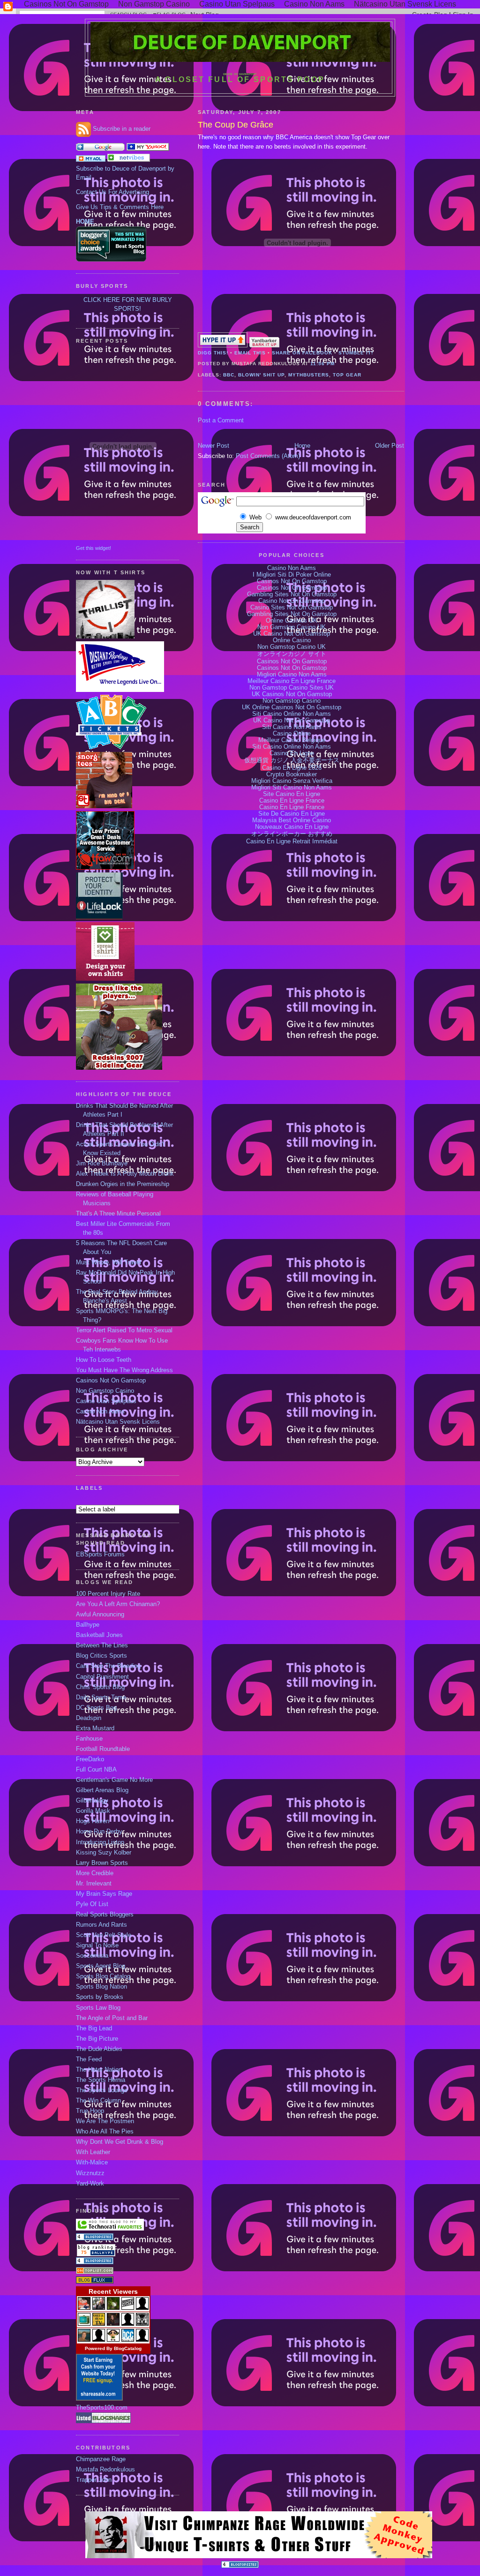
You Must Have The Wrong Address (124, 1370)
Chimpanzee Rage (101, 2459)
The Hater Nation (99, 2070)
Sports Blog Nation (101, 1987)
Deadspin (89, 1718)
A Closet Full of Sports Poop (240, 79)
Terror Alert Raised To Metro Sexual (124, 1330)
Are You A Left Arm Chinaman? (118, 1604)
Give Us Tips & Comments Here (120, 207)
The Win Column (98, 2101)
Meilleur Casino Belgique (292, 740)
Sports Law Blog (98, 2008)
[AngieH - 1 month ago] (113, 2324)
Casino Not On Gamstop (292, 601)
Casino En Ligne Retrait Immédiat (292, 841)
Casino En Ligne (292, 753)
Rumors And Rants (101, 1925)
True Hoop (90, 2111)
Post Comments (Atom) (268, 456)
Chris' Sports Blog (100, 1687)
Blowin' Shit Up (261, 375)
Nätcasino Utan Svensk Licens (118, 1422)
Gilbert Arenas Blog (102, 1790)
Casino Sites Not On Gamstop (292, 608)
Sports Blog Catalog (103, 1976)
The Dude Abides (99, 2049)
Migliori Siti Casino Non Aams (292, 788)
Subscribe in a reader (122, 129)
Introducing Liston (100, 1842)
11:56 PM (322, 364)
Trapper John (94, 2480)
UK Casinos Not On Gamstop (292, 694)
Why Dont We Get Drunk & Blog (120, 2142)
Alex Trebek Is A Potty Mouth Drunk (125, 1174)
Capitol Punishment (102, 1677)
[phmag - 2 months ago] (84, 2340)
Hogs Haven (93, 1821)
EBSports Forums (100, 1555)
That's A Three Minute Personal (118, 1214)
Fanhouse (89, 1739)
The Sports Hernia (101, 2080)
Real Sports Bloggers (105, 1915)
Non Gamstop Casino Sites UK (292, 688)
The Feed (89, 2059)
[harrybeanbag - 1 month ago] (128, 2324)
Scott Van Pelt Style (104, 1935)
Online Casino (292, 640)
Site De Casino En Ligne (292, 814)
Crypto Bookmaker (292, 774)
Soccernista (92, 1956)
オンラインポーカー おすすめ (292, 834)
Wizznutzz (90, 2173)
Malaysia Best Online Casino (292, 820)
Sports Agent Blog (101, 1966)
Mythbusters (309, 375)
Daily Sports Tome (101, 1697)
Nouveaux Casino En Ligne (292, 827)
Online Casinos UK (292, 621)
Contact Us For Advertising (112, 192)
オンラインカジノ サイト (292, 654)
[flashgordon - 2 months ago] (99, 2340)
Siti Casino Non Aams (292, 727)
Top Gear (347, 375)
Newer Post (214, 446)
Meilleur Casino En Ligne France (292, 681)
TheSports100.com (102, 2408)
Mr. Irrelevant (94, 1884)
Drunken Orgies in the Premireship (123, 1184)
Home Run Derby (99, 1832)
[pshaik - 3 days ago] (113, 2308)
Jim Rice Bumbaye (102, 1164)
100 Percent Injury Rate (108, 1594)
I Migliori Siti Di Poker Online (292, 575)
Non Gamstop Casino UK (292, 627)
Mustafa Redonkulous (105, 2470)
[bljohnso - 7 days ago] (128, 2308)
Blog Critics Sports (101, 1656)
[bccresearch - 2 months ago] (128, 2340)
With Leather (93, 2152)
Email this (250, 353)
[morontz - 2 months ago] (113, 2340)
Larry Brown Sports (102, 1863)
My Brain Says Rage (104, 1894)
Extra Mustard (95, 1728)
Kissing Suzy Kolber (104, 1853)
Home (302, 446)
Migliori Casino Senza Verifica (292, 781)
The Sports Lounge (102, 2090)
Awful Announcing (100, 1615)
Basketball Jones (99, 1635)
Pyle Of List (92, 1904)
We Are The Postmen (105, 2121)
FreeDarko (90, 1759)
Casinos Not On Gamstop (111, 1381)
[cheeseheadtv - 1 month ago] (99, 2324)
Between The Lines (102, 1645)
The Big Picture (97, 2039)
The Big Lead (94, 2028)
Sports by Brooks (100, 1997)
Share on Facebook (302, 353)
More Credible (95, 1873)
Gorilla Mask (93, 1811)
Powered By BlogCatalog (113, 2348)
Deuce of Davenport (240, 74)
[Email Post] (337, 364)
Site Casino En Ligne (292, 794)
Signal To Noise (97, 1945)
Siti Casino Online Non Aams (292, 714)
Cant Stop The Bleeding (108, 1666)
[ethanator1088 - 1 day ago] (84, 2308)
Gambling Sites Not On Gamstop (292, 594)
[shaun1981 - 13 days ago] (142, 2308)
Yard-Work (90, 2184)
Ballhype (88, 1625)
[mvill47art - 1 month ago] (142, 2324)
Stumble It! (356, 353)
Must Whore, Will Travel (109, 1262)
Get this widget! (94, 548)
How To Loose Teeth (104, 1360)
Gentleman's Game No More (114, 1780)
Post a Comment (221, 421)
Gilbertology (92, 1801)
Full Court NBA (96, 1770)
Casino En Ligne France (292, 801)
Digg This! (213, 353)
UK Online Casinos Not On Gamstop (292, 707)
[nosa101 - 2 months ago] (142, 2340)
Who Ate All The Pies (105, 2132)
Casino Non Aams (100, 1412)
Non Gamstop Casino (105, 1391)
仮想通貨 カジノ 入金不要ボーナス (292, 760)
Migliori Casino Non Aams (292, 675)
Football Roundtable (103, 1749)
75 (84, 2252)
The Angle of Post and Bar (112, 2018)
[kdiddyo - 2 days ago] (99, 2308)
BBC (229, 375)
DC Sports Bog (96, 1708)
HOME (85, 222)
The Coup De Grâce (236, 125)
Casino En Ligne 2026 (292, 768)
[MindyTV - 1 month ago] (84, 2324)
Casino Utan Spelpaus (106, 1401)
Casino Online (292, 734)
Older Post (390, 446)
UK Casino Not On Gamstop (292, 634)
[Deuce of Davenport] (148, 149)
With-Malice (92, 2163)
